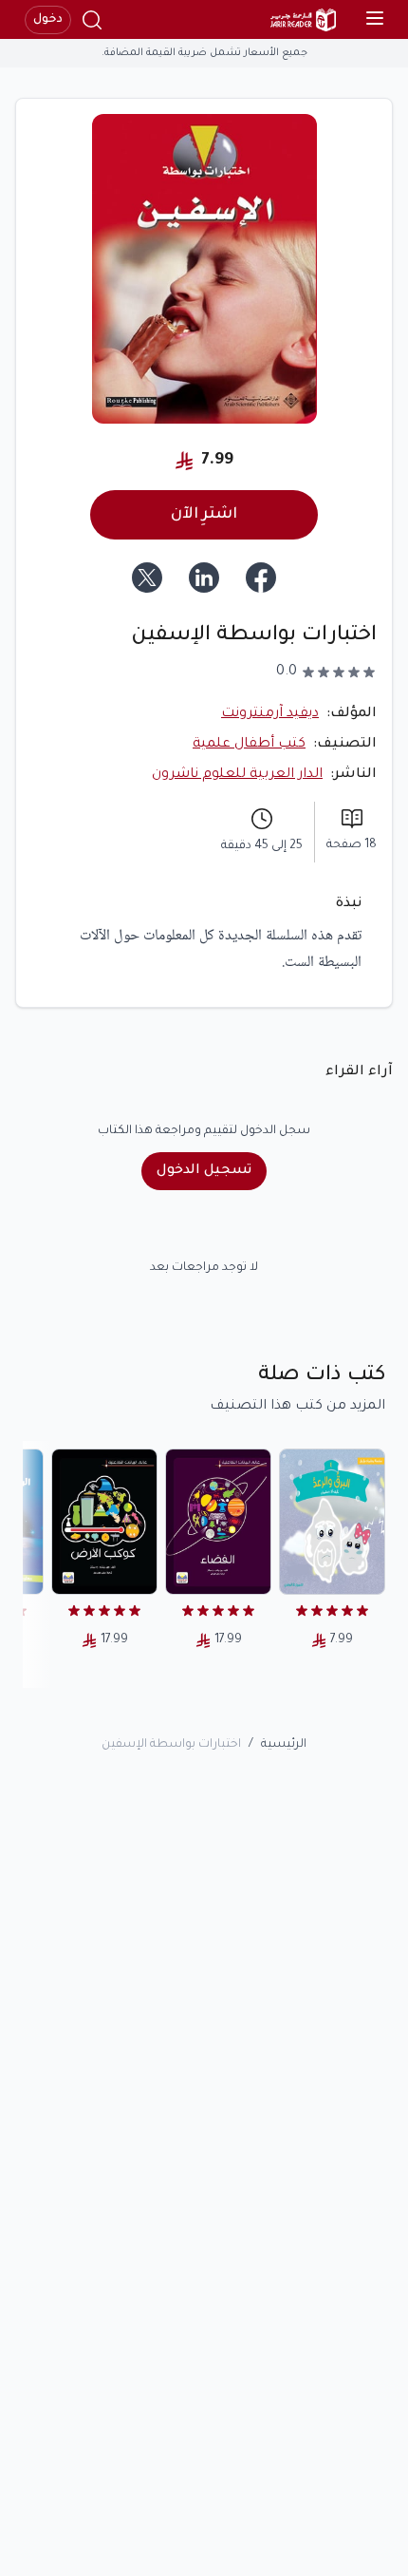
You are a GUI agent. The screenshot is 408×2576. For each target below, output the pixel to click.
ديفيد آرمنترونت (270, 714)
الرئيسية (284, 1745)
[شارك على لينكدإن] (204, 578)
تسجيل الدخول (204, 1171)
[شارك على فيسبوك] (261, 578)
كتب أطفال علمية (249, 745)
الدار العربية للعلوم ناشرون (237, 775)
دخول (48, 20)
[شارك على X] (147, 578)
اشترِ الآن (204, 515)
